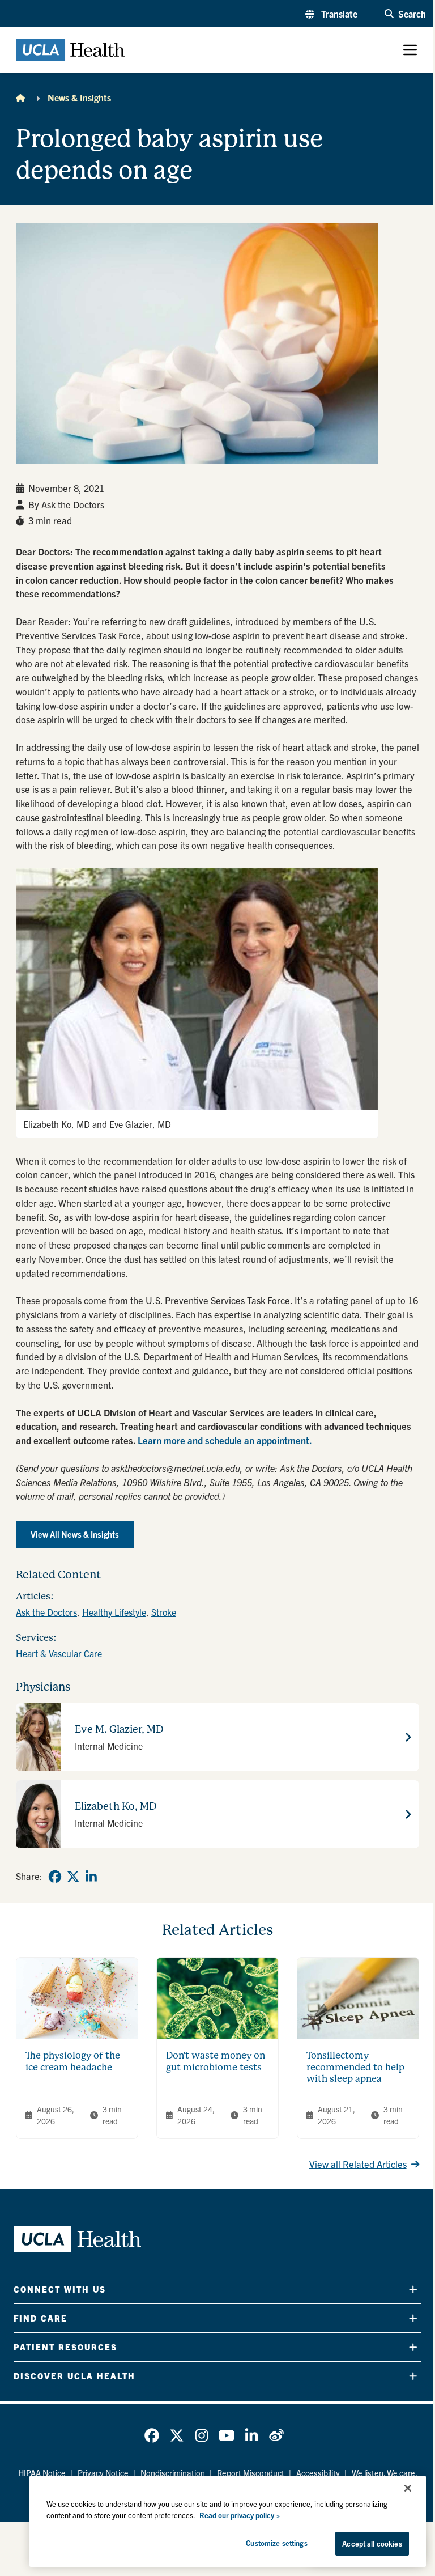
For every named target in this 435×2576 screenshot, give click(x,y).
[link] (55, 1877)
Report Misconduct (251, 2473)
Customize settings (276, 2543)
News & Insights (79, 97)
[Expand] (413, 2289)
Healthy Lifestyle (114, 1612)
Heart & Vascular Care (59, 1653)
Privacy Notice (103, 2473)
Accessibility (318, 2473)
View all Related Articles (358, 2164)
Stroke (164, 1612)
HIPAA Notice (42, 2473)
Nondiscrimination (173, 2473)
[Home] (20, 97)
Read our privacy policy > (240, 2515)
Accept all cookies (372, 2543)
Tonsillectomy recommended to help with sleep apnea (355, 2067)
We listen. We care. (385, 2473)
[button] (331, 14)
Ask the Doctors (46, 1612)
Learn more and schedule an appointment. (225, 1440)
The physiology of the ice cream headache (73, 2061)
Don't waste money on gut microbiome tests (216, 2061)
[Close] (408, 2488)
